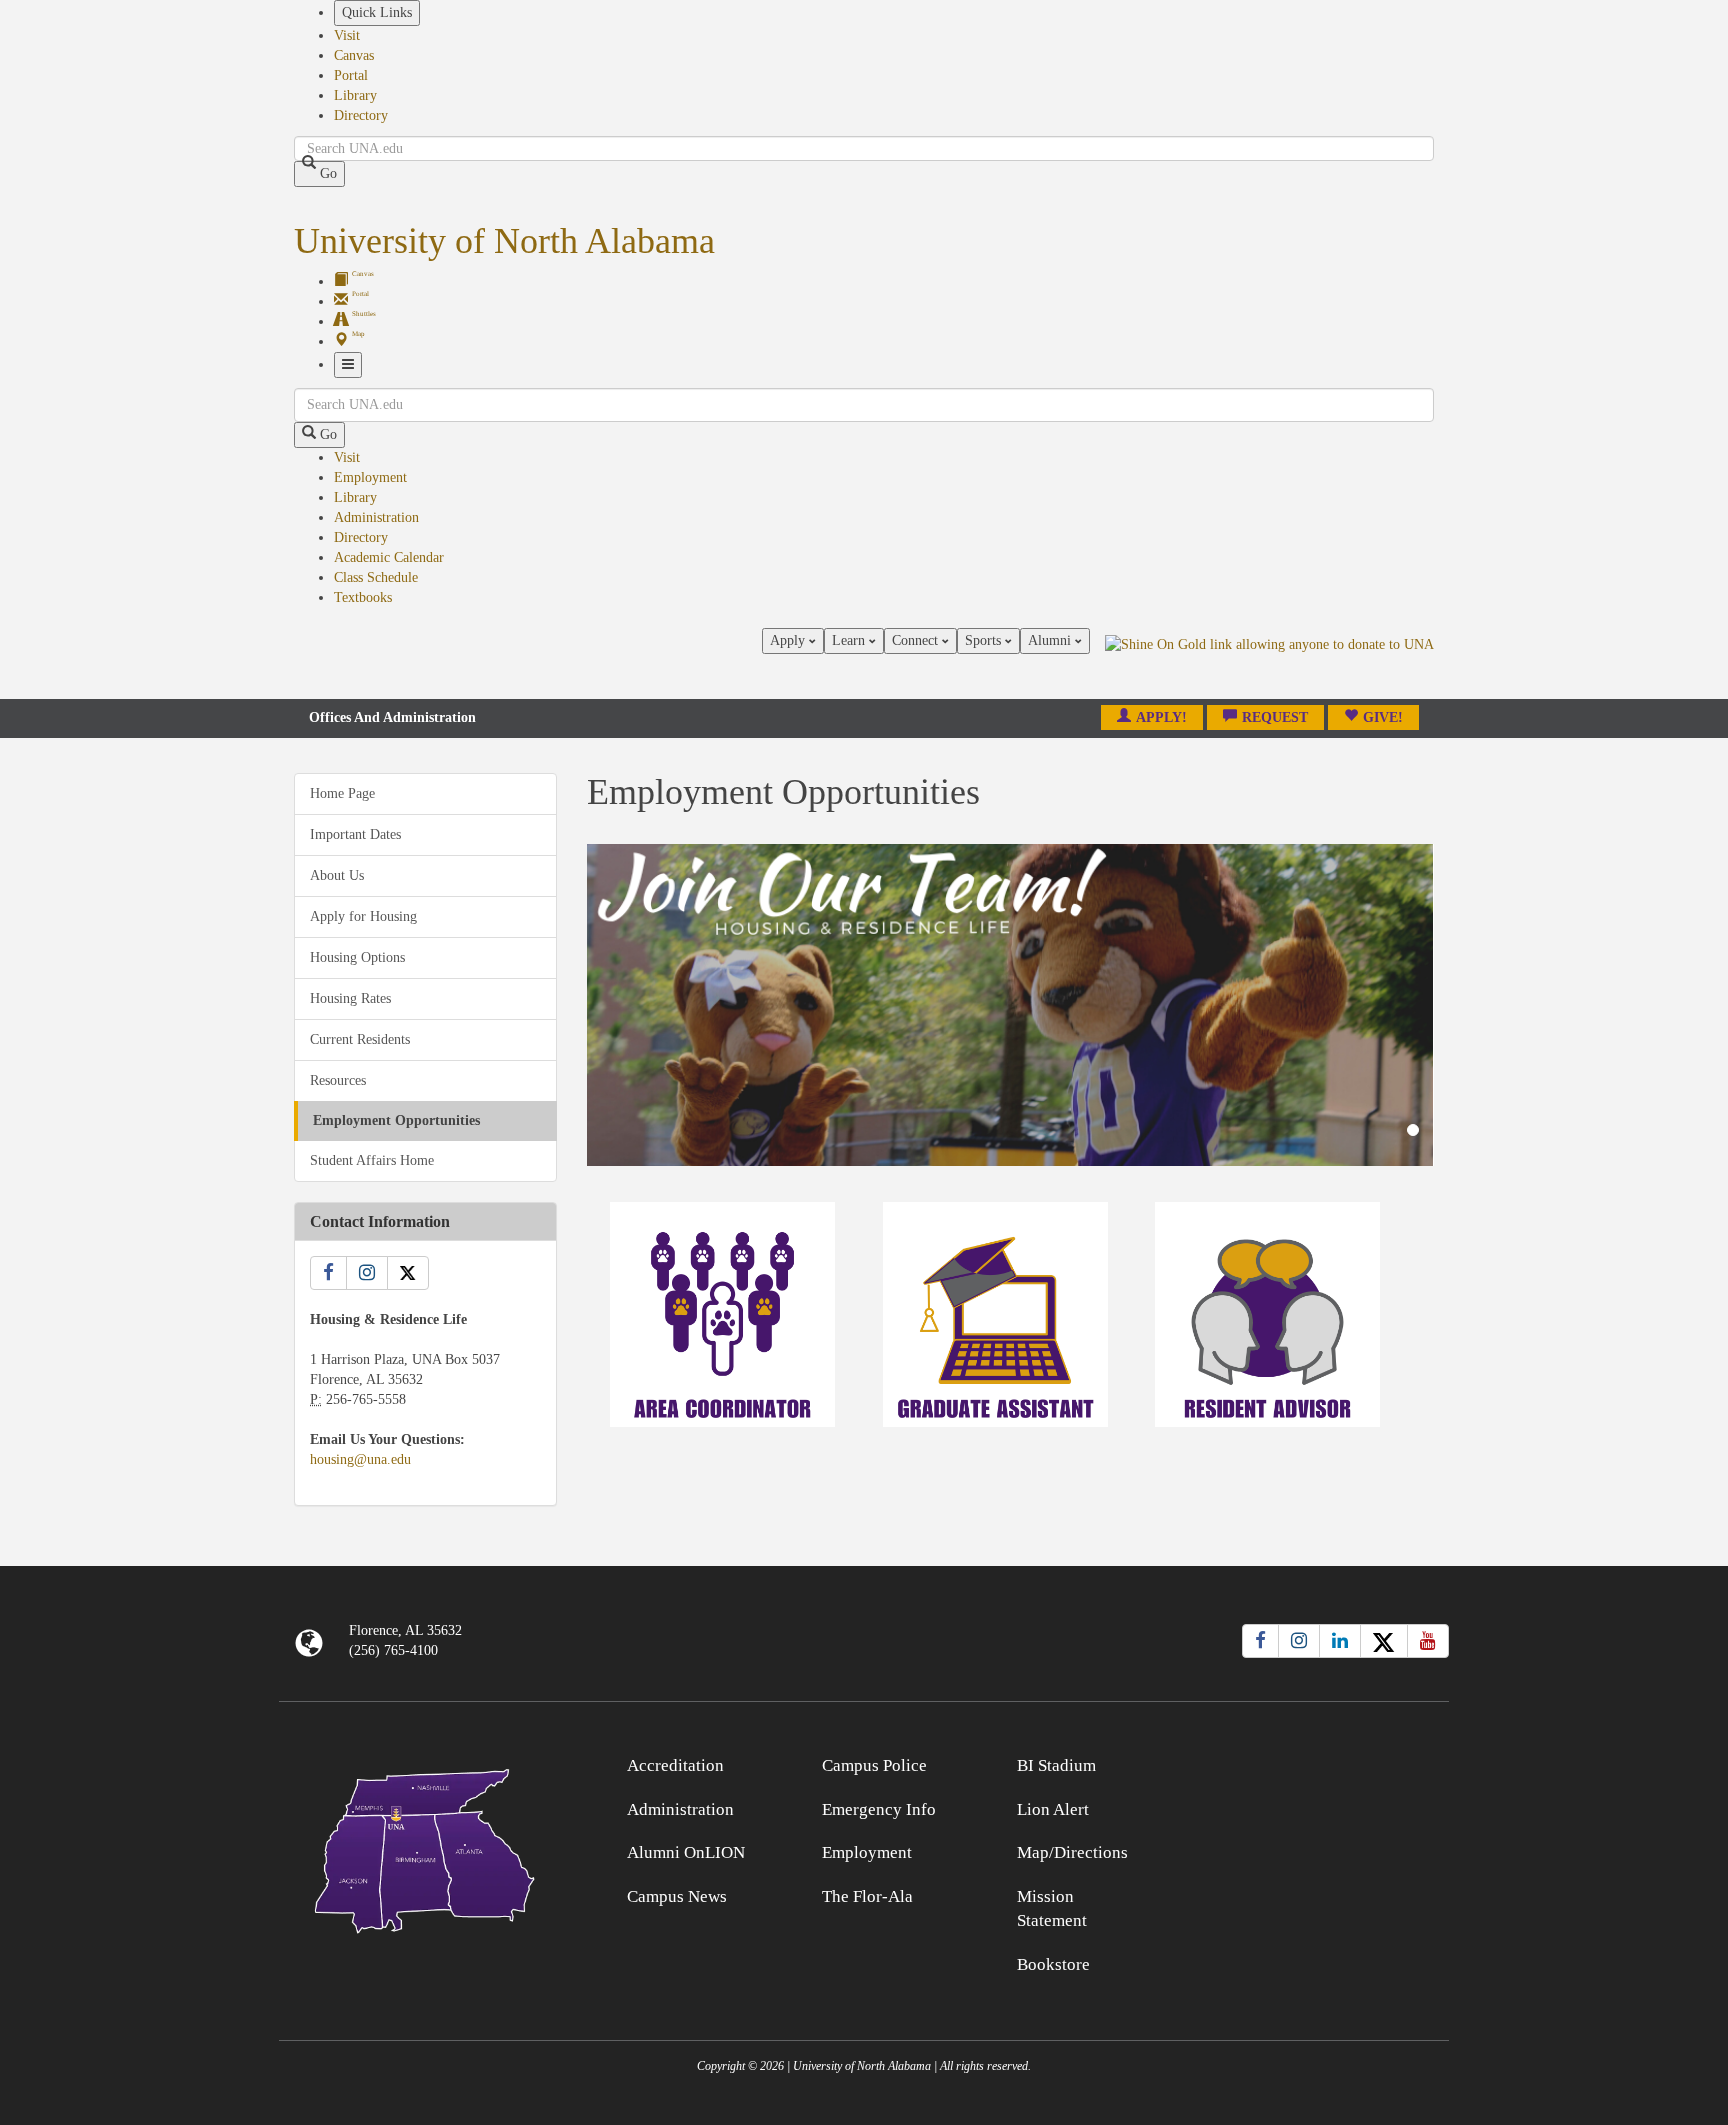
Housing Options (357, 957)
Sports (985, 640)
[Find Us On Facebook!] (328, 1273)
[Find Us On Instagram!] (367, 1273)
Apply (789, 640)
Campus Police (874, 1765)
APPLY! (1161, 717)
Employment (370, 477)
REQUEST (1275, 717)
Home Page (342, 793)
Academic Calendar (389, 557)
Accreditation (675, 1765)
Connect (917, 640)
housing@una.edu (360, 1459)
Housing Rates (350, 998)
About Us (337, 875)
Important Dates (355, 834)
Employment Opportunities (396, 1120)
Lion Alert (1053, 1809)
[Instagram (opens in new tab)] (1299, 1641)
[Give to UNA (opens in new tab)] (1269, 663)
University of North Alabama (504, 241)
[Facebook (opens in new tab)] (1260, 1641)
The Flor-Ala (867, 1896)
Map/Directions (1072, 1852)
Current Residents (360, 1039)
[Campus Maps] (425, 1847)
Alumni (1051, 640)
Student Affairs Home (372, 1160)
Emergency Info (879, 1809)
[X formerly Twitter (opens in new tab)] (1384, 1641)
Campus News (677, 1896)
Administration (376, 517)
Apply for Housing (363, 916)
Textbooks (363, 597)
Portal (351, 75)
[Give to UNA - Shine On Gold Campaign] (1303, 1762)
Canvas (354, 55)
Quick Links (377, 12)
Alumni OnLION (686, 1852)
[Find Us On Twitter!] (408, 1273)
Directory (361, 115)
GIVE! (1383, 717)
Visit (347, 35)
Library (355, 95)
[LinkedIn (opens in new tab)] (1340, 1641)
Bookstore (1053, 1964)
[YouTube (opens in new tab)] (1428, 1641)
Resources (338, 1080)
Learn (850, 640)
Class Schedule (376, 577)
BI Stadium (1056, 1765)
